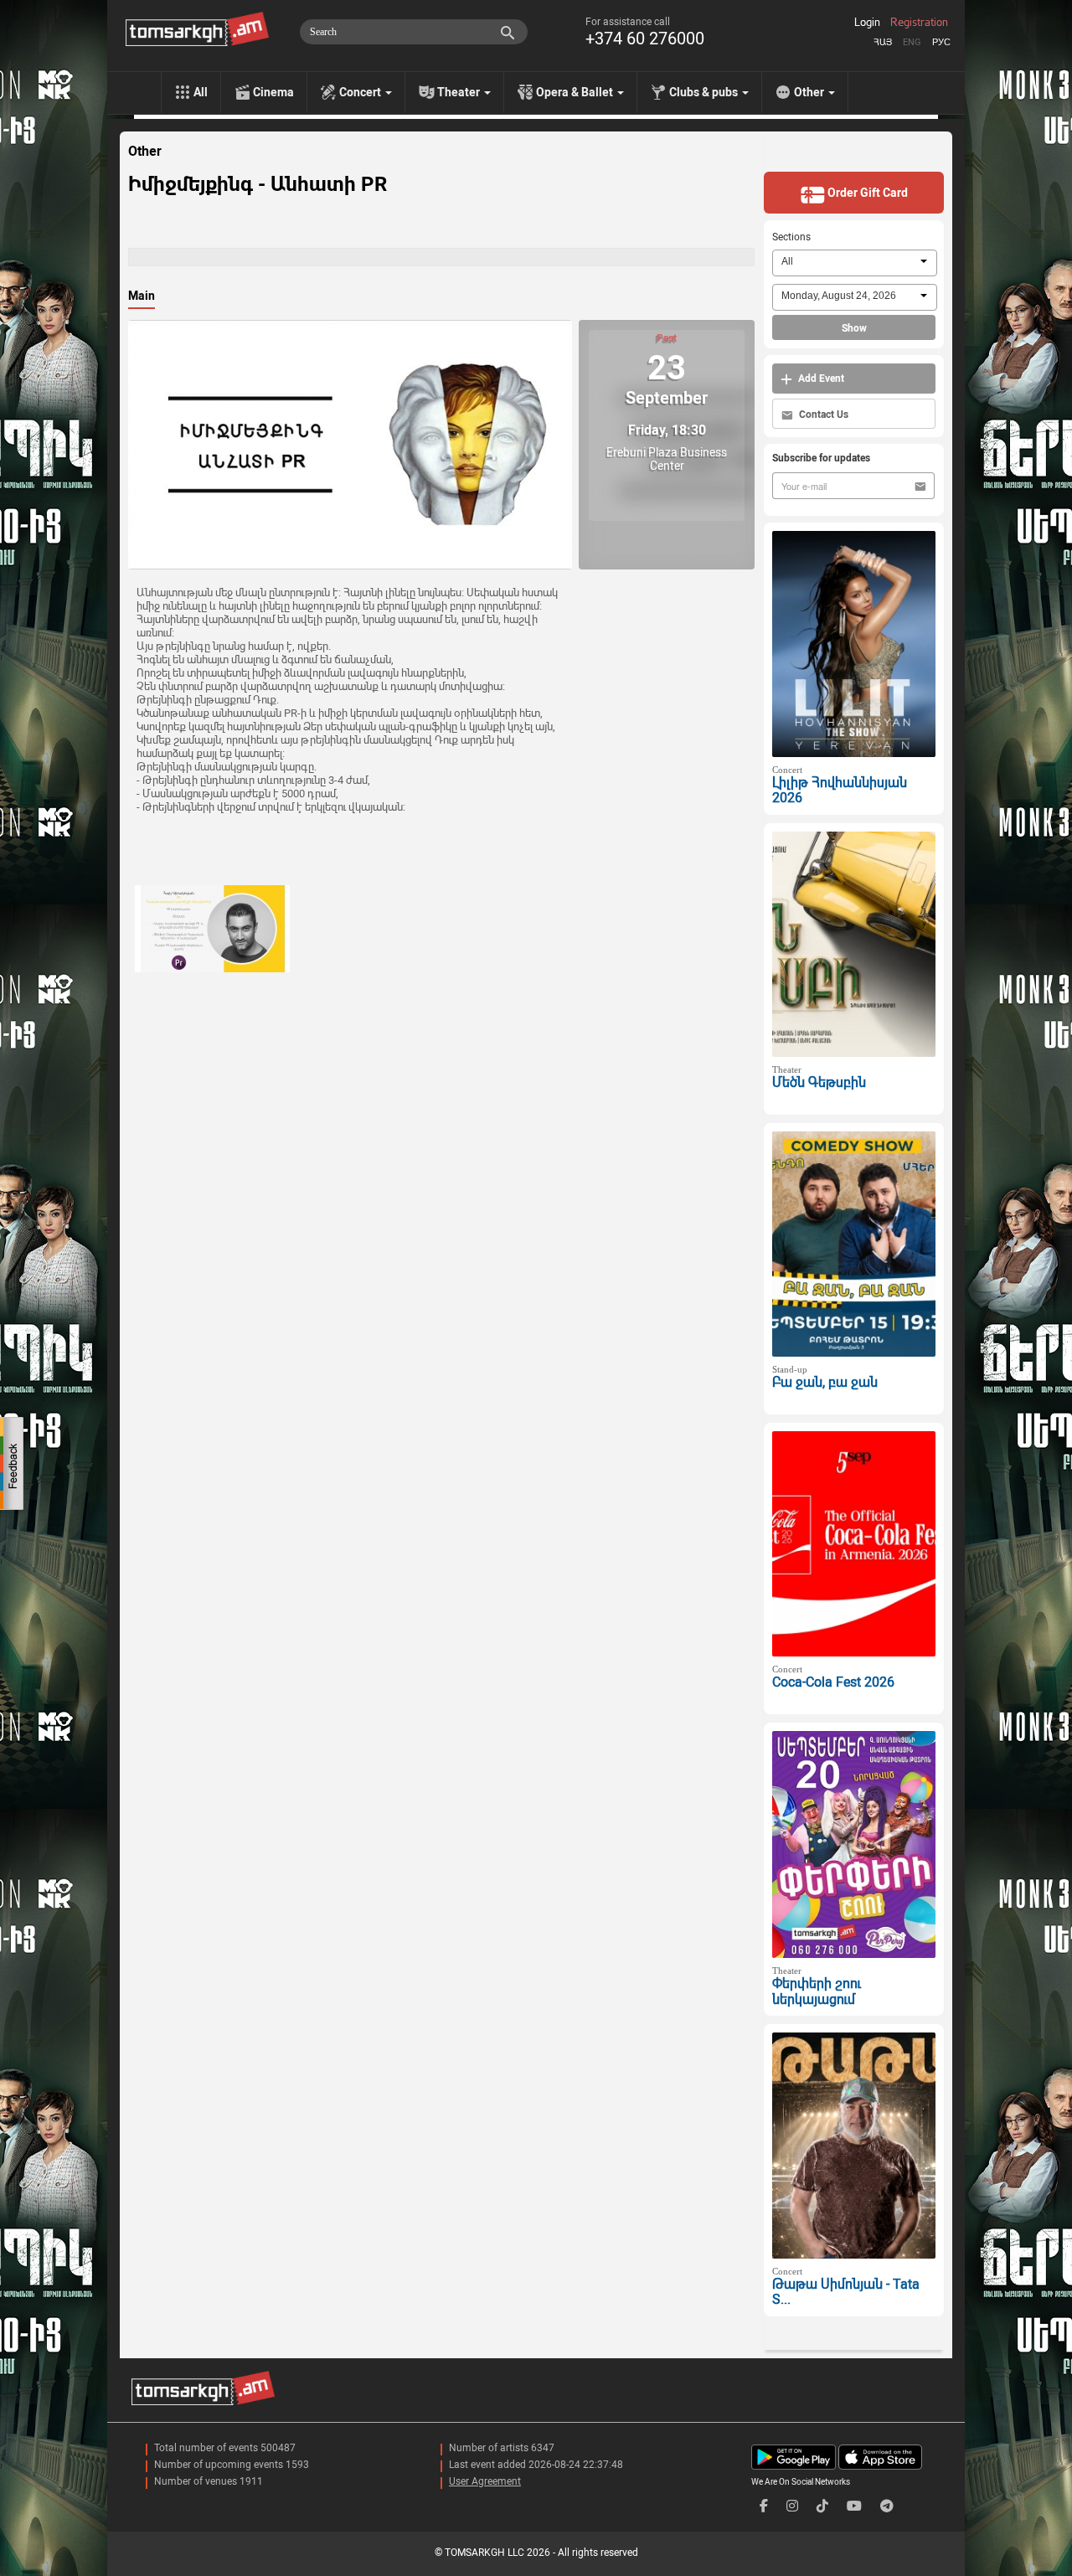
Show (854, 328)
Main (142, 296)
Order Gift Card (866, 193)
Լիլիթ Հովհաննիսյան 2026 (840, 791)
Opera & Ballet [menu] (576, 92)
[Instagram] (792, 2506)
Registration (919, 23)
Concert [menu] (361, 92)
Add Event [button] (820, 379)
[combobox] (855, 263)
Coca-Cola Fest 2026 (833, 1682)
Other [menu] (810, 92)
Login (867, 23)
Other (145, 152)
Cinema (273, 92)
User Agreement (485, 2481)
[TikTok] (822, 2506)
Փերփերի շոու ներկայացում (817, 1991)
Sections (791, 237)
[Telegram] (887, 2506)
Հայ (883, 42)
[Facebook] (764, 2506)
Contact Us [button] (822, 415)
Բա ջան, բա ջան (825, 1382)
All (201, 92)
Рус (941, 42)
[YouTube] (854, 2506)
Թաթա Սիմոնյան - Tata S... (846, 2292)
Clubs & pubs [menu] (705, 92)
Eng (912, 42)
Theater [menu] (460, 92)
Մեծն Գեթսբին (819, 1082)
